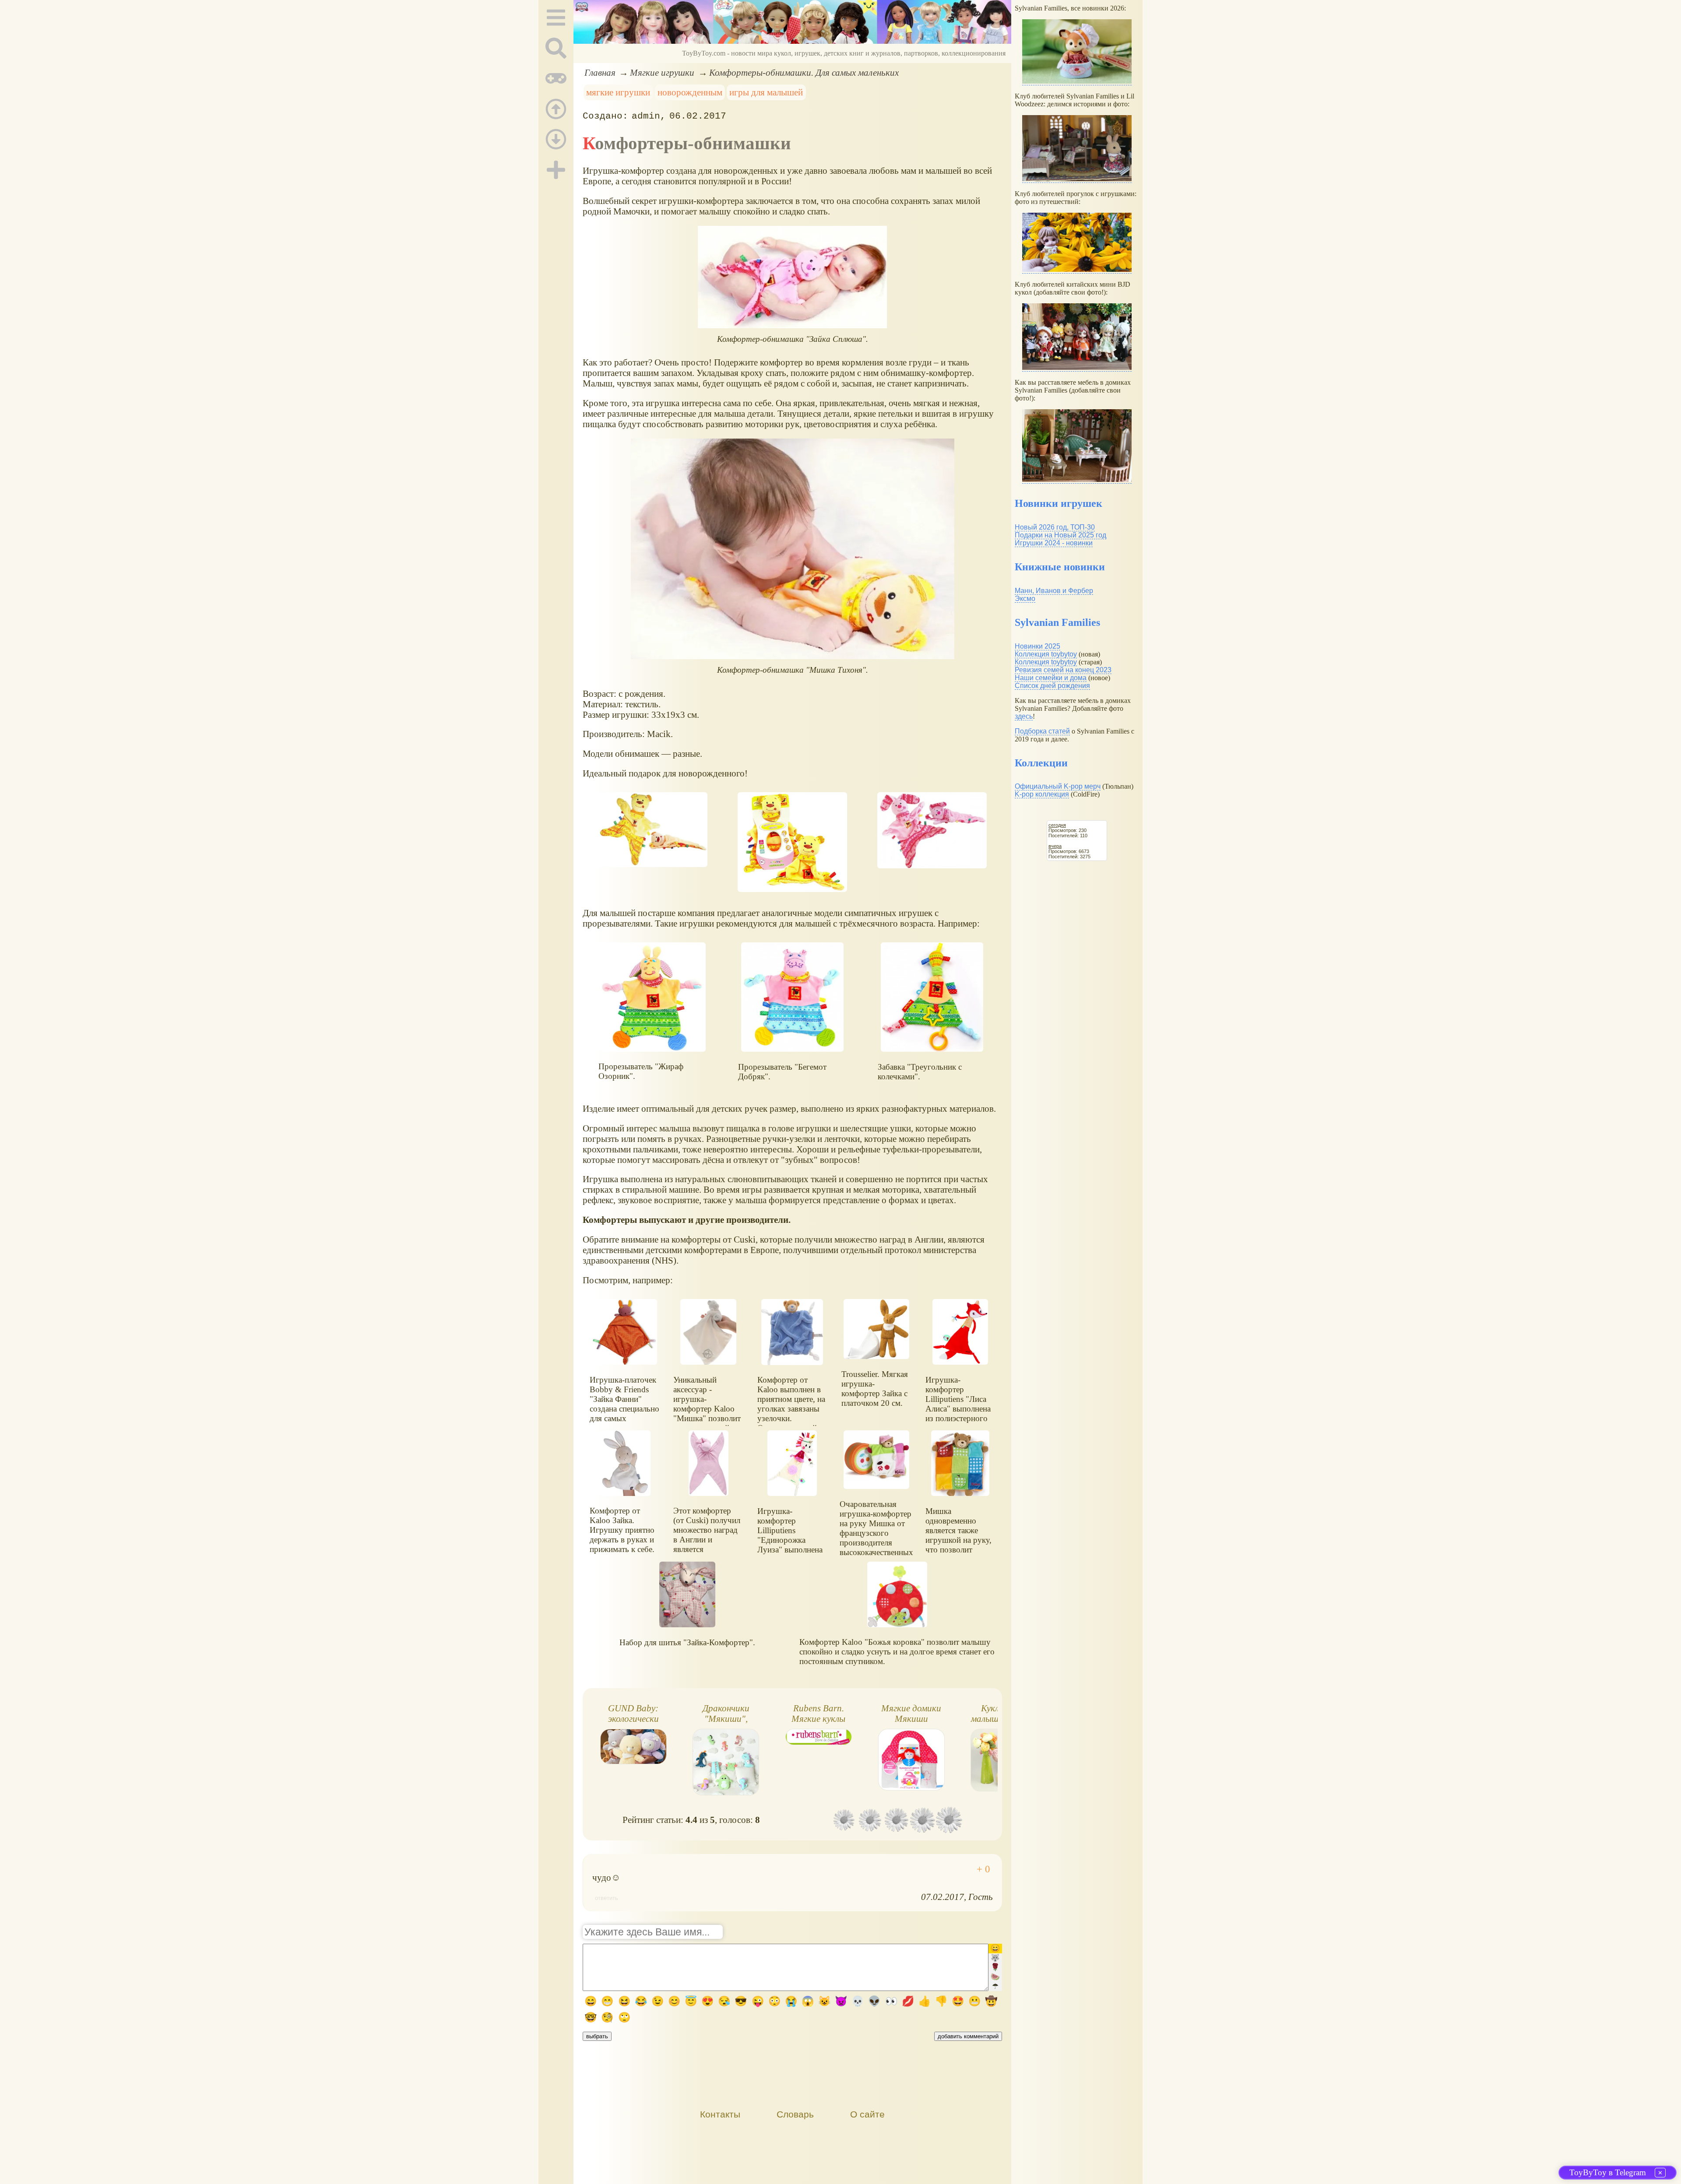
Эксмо (1025, 599)
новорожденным (690, 92)
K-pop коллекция (1042, 794)
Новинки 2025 (1037, 646)
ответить (607, 1898)
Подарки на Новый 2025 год (1060, 535)
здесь (1024, 716)
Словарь (795, 2114)
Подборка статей (1042, 731)
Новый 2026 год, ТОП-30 (1055, 527)
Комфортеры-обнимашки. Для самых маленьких (804, 72)
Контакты (720, 2114)
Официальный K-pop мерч (1058, 786)
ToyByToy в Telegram (1608, 2172)
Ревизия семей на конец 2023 (1063, 670)
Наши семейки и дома (1051, 678)
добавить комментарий (968, 2036)
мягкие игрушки (618, 92)
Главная (600, 72)
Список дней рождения (1052, 686)
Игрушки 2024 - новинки (1054, 543)
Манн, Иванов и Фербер (1054, 591)
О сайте (867, 2114)
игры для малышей (766, 92)
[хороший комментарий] (983, 1869)
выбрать (597, 2036)
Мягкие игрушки (662, 72)
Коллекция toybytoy (1046, 654)
